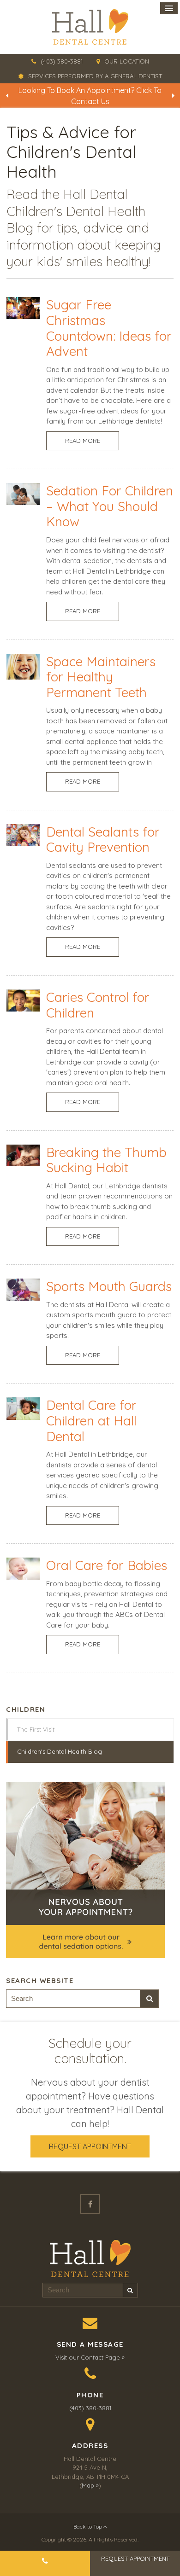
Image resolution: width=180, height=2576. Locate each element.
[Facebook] (90, 2204)
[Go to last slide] (7, 96)
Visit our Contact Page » (90, 2357)
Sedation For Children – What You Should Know (110, 506)
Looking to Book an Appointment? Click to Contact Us (90, 96)
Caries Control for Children (98, 1005)
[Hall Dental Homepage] (90, 27)
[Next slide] (173, 96)
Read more (83, 441)
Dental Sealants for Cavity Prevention (103, 840)
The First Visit (36, 1729)
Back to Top (88, 2527)
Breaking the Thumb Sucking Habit (106, 1160)
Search (150, 1999)
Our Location (127, 61)
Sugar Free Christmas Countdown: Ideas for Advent (109, 328)
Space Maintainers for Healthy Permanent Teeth (101, 677)
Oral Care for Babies (107, 1565)
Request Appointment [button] (90, 2146)
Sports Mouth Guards (109, 1286)
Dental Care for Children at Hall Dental (91, 1420)
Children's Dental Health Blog (60, 1751)
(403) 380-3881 (62, 61)
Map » (90, 2485)
